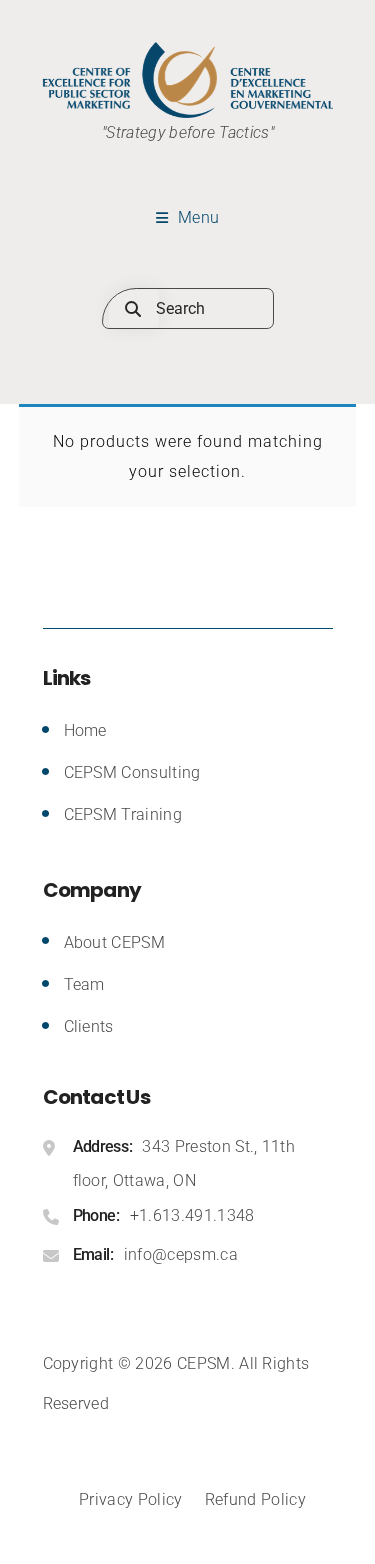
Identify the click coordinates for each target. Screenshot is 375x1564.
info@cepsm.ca (181, 1254)
